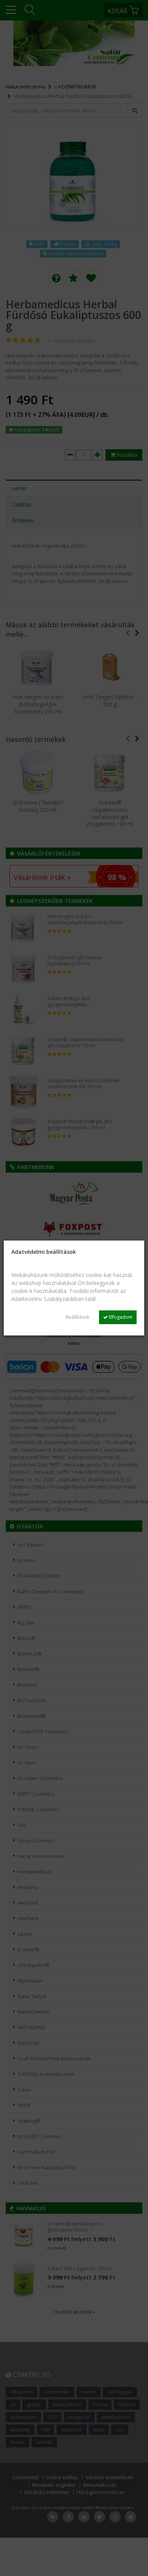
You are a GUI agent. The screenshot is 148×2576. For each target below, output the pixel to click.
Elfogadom (120, 1317)
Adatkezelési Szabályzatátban (48, 1299)
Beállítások (77, 1317)
